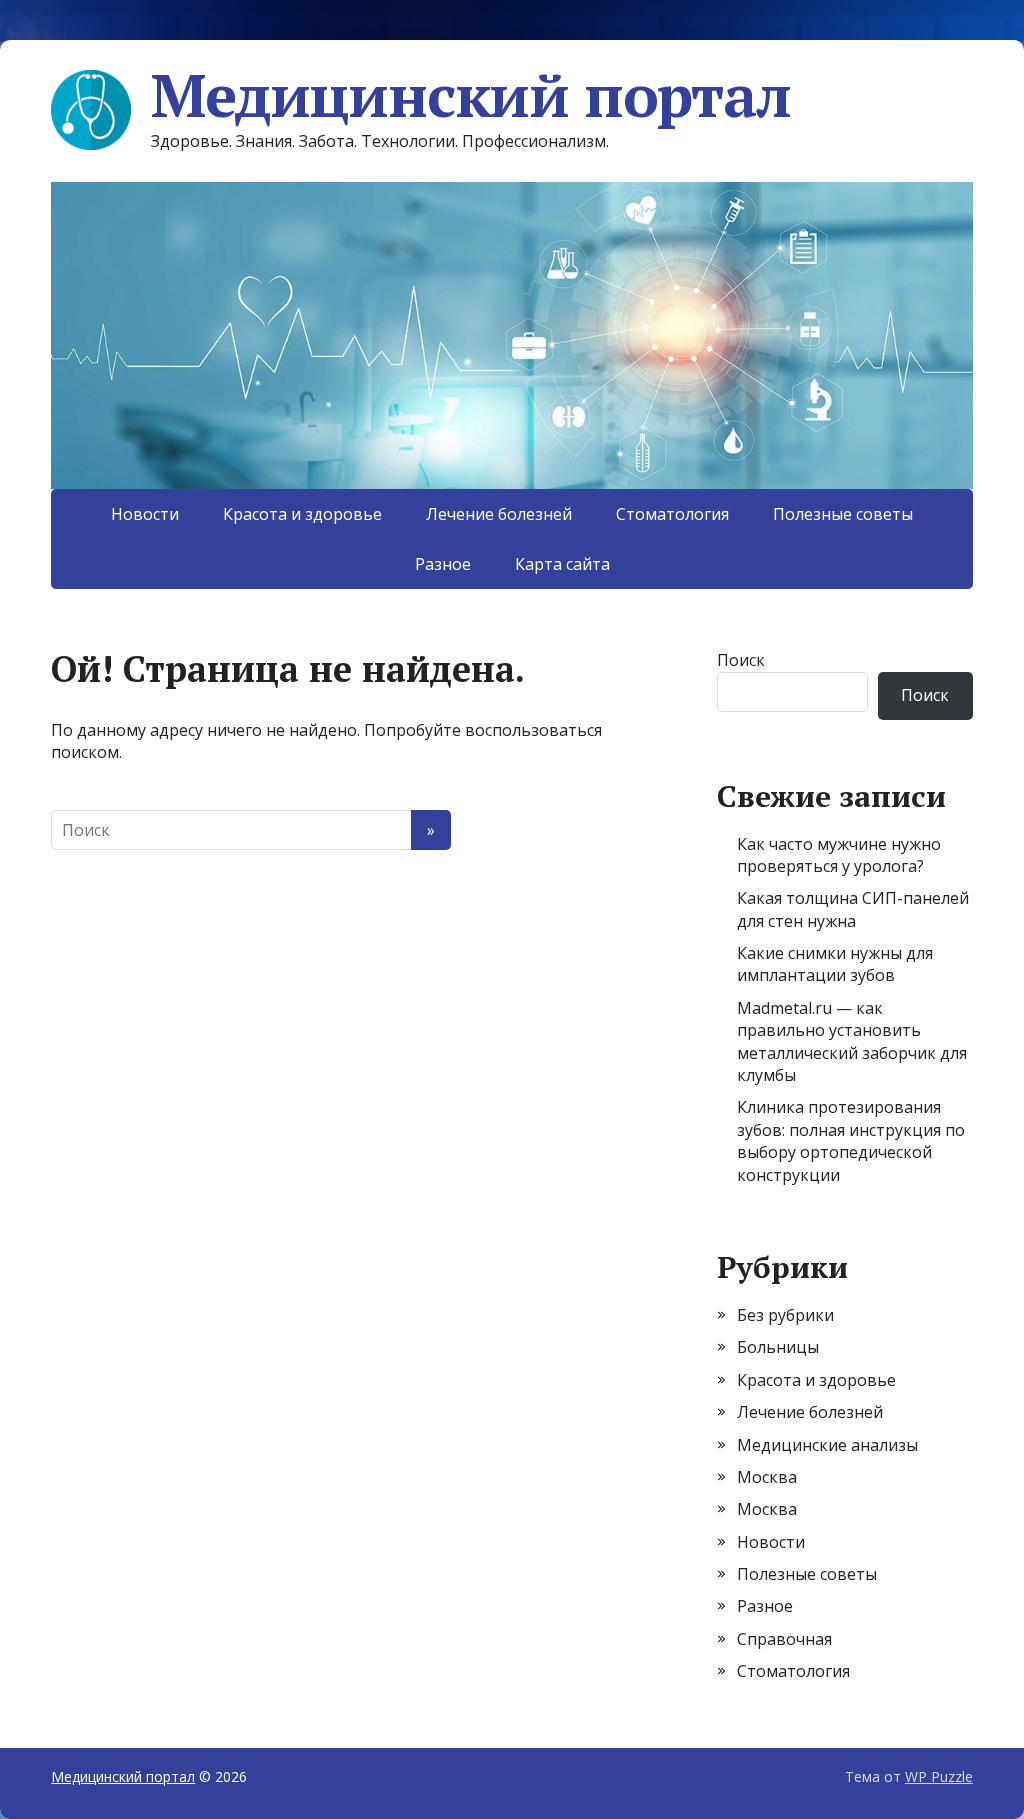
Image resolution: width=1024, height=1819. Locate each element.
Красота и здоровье (302, 514)
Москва (767, 1477)
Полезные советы (843, 514)
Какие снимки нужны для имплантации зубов (835, 964)
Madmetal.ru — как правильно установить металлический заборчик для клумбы (852, 1041)
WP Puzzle (939, 1776)
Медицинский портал (470, 95)
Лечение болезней (499, 514)
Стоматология (672, 514)
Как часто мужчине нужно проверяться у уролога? (839, 855)
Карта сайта (562, 564)
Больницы (778, 1347)
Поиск (741, 660)
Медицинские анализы (827, 1445)
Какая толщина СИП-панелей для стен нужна (853, 909)
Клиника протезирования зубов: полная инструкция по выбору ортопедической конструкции (851, 1140)
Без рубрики (785, 1315)
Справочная (784, 1639)
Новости (145, 514)
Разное (443, 564)
